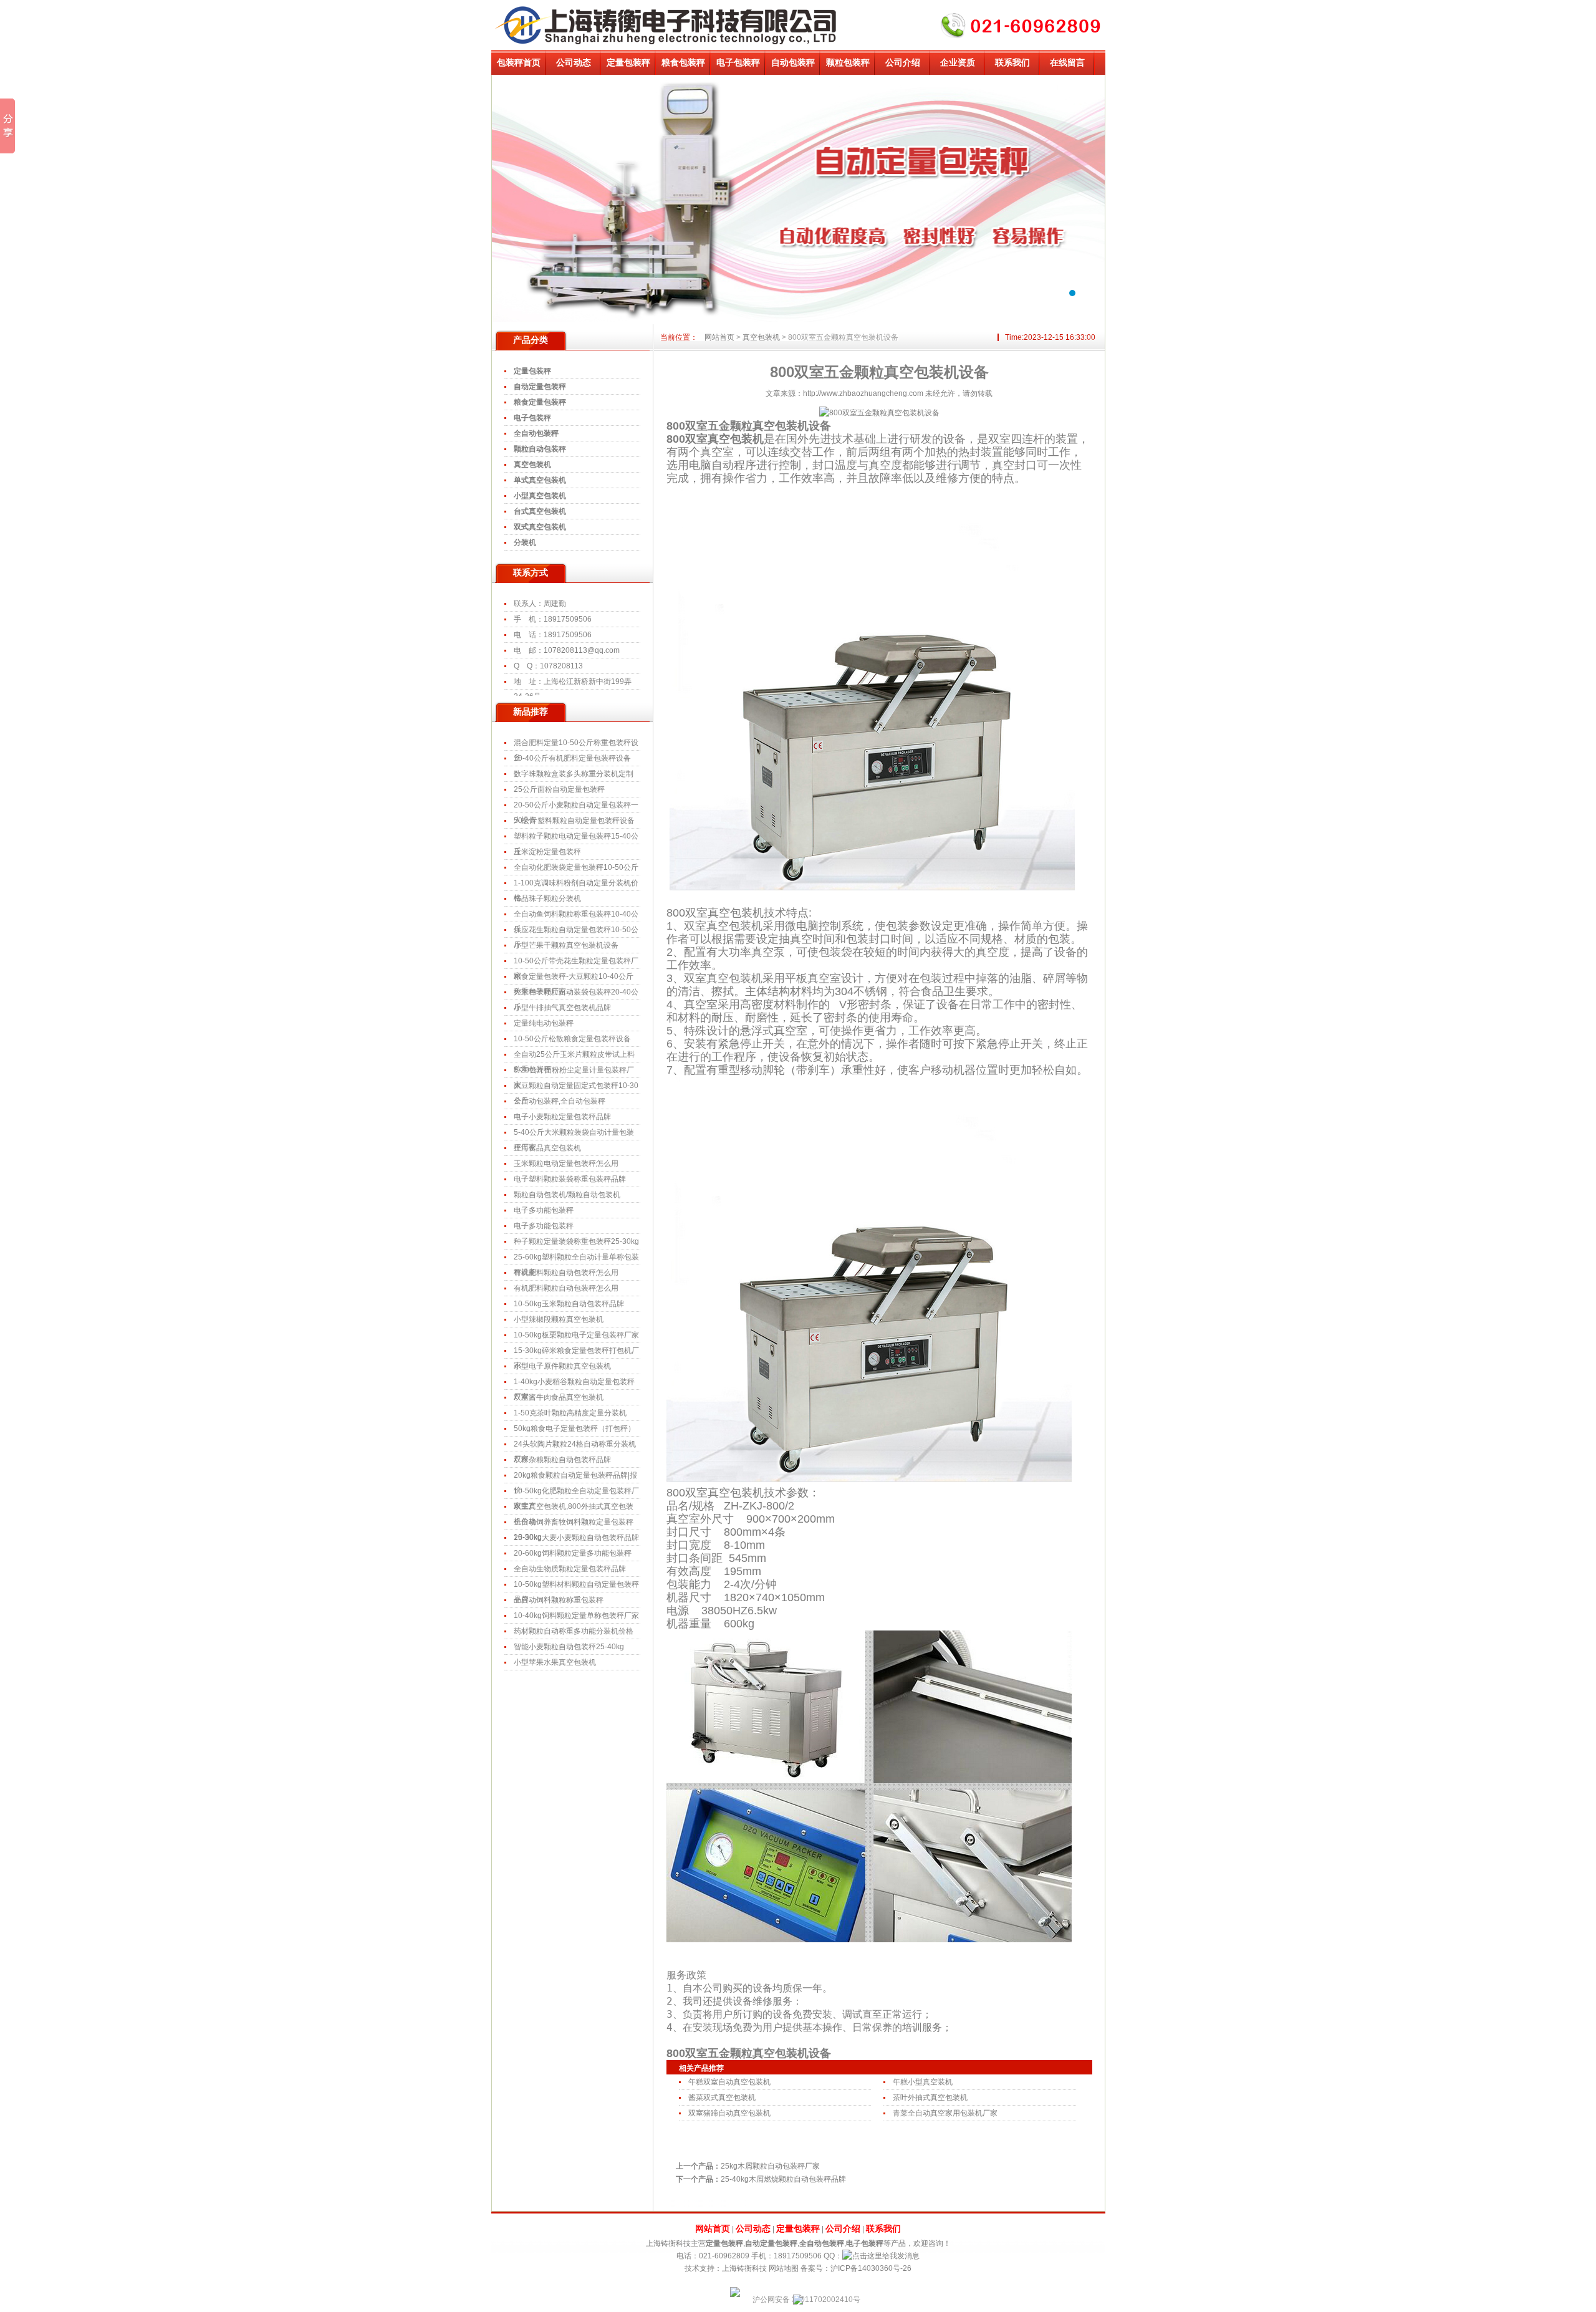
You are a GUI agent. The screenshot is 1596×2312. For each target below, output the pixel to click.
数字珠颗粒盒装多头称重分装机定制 (574, 774)
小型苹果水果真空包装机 (555, 1662)
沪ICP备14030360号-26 (871, 2268)
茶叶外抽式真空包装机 (930, 2098)
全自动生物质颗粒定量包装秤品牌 (570, 1569)
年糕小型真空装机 (923, 2082)
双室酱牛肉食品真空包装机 (559, 1397)
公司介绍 (903, 62)
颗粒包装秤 (848, 62)
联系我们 (1012, 62)
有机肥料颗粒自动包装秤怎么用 (566, 1273)
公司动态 (574, 62)
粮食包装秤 (683, 62)
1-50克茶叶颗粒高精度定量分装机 (570, 1413)
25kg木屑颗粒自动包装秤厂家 (770, 2166)
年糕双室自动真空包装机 (729, 2082)
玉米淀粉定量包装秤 (547, 852)
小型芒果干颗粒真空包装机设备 (566, 945)
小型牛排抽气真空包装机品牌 (562, 1008)
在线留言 (1067, 62)
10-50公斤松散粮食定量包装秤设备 (572, 1039)
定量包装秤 (628, 62)
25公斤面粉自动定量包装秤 (559, 789)
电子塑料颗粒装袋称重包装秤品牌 (570, 1179)
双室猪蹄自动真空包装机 (729, 2113)
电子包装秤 (738, 62)
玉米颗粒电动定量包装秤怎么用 (566, 1163)
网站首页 (719, 337)
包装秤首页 (519, 62)
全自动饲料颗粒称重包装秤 (559, 1600)
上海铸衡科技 (744, 2268)
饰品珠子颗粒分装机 (547, 898)
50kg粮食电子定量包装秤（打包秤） (574, 1428)
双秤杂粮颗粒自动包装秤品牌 (562, 1460)
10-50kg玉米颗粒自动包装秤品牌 (569, 1304)
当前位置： (779, 337)
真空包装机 (761, 337)
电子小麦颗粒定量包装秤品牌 (562, 1117)
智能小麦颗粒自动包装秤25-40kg (569, 1647)
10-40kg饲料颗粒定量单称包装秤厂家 (576, 1616)
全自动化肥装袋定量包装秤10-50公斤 (576, 867)
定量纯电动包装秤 (544, 1023)
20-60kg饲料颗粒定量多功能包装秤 (573, 1553)
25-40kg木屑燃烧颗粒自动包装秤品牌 (783, 2179)
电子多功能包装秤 (544, 1210)
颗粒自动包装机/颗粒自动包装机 (567, 1195)
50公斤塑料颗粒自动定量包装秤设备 (574, 821)
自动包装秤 (793, 62)
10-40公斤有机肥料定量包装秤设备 (572, 758)
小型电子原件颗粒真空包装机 (562, 1366)
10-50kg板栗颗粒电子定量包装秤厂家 (576, 1335)
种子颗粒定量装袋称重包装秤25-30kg (576, 1241)
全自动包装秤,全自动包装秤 (560, 1101)
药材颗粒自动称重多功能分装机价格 (574, 1631)
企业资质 (958, 62)
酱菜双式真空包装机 (722, 2098)
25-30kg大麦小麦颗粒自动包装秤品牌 (576, 1538)
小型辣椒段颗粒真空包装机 (559, 1319)
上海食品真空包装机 (547, 1148)
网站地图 (784, 2268)
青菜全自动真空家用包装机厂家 (945, 2113)
